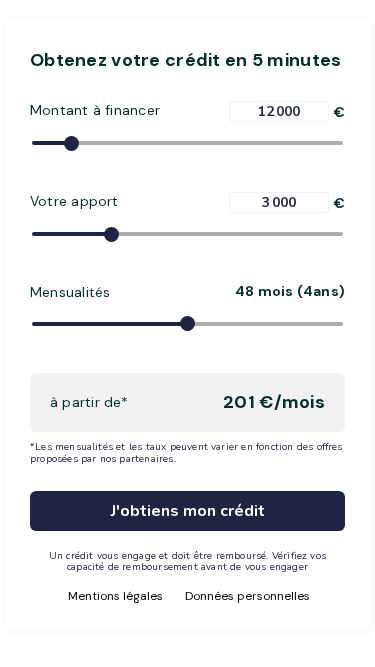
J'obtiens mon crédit (188, 511)
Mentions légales (115, 596)
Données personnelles (247, 596)
